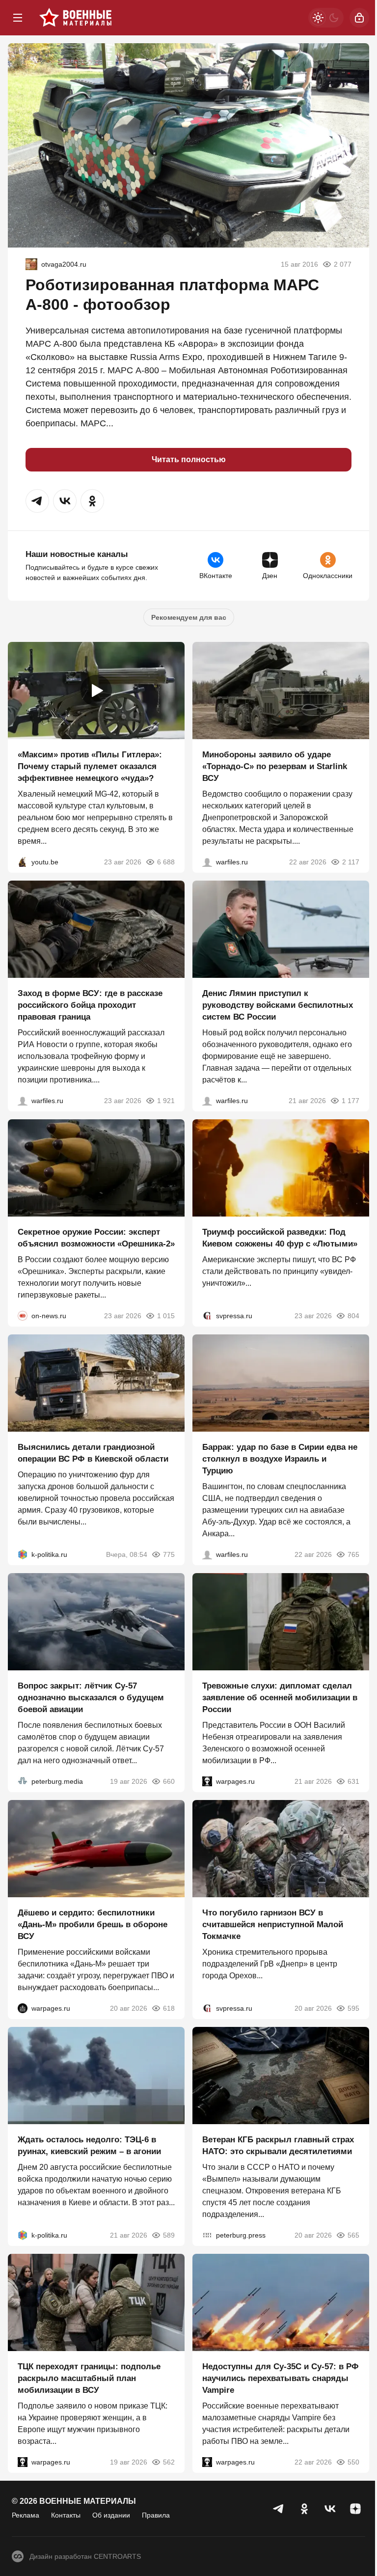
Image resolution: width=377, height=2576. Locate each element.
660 (169, 1781)
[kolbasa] (31, 264)
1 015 (166, 1316)
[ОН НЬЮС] (23, 1316)
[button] (37, 501)
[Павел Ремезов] (23, 1101)
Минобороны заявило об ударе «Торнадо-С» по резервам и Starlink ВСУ (275, 766)
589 (169, 2235)
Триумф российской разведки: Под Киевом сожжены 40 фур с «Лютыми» (280, 1238)
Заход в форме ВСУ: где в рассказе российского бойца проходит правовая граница (90, 1005)
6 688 (166, 862)
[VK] (330, 2509)
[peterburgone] (23, 2008)
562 (169, 2462)
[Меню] (18, 18)
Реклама (26, 2515)
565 (353, 2235)
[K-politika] (23, 1554)
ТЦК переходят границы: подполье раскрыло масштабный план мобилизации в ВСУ (89, 2378)
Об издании (111, 2515)
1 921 (166, 1101)
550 (353, 2462)
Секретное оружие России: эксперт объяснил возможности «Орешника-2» (96, 1238)
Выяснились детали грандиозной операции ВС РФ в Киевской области (93, 1453)
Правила (156, 2515)
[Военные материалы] (76, 18)
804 (353, 1316)
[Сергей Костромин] (207, 862)
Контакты (66, 2515)
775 (169, 1554)
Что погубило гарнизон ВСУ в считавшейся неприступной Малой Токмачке (273, 1925)
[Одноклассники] (304, 2509)
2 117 (351, 862)
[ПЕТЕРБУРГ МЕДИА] (23, 1781)
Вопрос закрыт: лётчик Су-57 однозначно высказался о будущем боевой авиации (91, 1698)
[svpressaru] (207, 1316)
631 (353, 1781)
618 (169, 2008)
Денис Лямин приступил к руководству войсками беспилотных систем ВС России (278, 1005)
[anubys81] (23, 862)
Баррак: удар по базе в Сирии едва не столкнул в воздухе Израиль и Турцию (280, 1459)
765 (353, 1554)
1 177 (350, 1101)
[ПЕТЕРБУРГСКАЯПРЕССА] (207, 2235)
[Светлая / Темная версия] (326, 18)
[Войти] (359, 18)
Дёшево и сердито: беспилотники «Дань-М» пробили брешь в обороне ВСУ (93, 1925)
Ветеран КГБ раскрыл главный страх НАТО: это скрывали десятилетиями (278, 2146)
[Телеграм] (279, 2509)
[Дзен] (355, 2509)
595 (353, 2008)
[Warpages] (207, 1781)
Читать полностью (189, 459)
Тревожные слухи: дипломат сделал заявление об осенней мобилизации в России (280, 1698)
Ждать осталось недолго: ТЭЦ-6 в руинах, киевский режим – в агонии (89, 2146)
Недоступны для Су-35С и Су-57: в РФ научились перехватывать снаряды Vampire (281, 2378)
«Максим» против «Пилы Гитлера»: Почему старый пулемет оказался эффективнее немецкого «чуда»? (90, 766)
